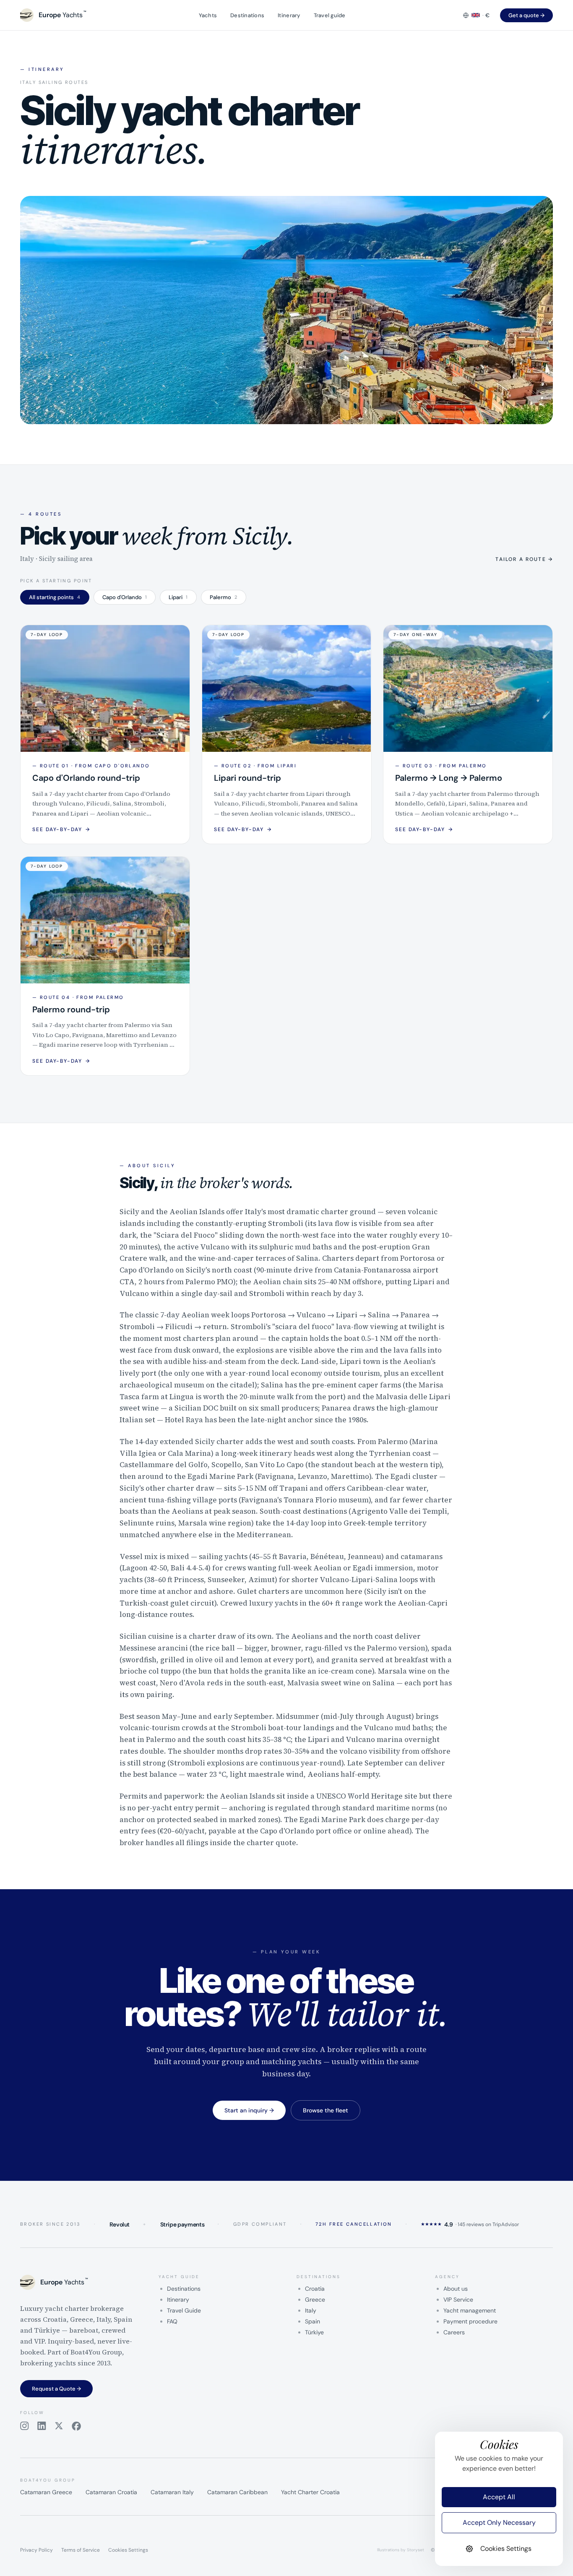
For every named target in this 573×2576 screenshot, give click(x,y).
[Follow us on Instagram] (25, 2426)
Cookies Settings (128, 2550)
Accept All (499, 2497)
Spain (313, 2321)
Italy (311, 2310)
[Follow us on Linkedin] (42, 2426)
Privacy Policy (36, 2550)
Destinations (247, 15)
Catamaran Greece (46, 2492)
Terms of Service (81, 2550)
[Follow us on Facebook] (76, 2426)
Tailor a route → (524, 559)
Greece (315, 2300)
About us (456, 2289)
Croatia (315, 2289)
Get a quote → (526, 15)
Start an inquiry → (249, 2110)
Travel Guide (184, 2310)
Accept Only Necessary (499, 2523)
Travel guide (330, 15)
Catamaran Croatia (111, 2492)
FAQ (172, 2321)
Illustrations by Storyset (401, 2550)
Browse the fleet (326, 2110)
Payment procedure (470, 2321)
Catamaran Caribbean (237, 2492)
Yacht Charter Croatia (310, 2492)
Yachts (208, 15)
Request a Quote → (56, 2389)
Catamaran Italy (172, 2492)
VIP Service (458, 2300)
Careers (454, 2332)
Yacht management (470, 2310)
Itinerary (289, 15)
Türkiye (314, 2332)
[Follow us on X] (59, 2426)
